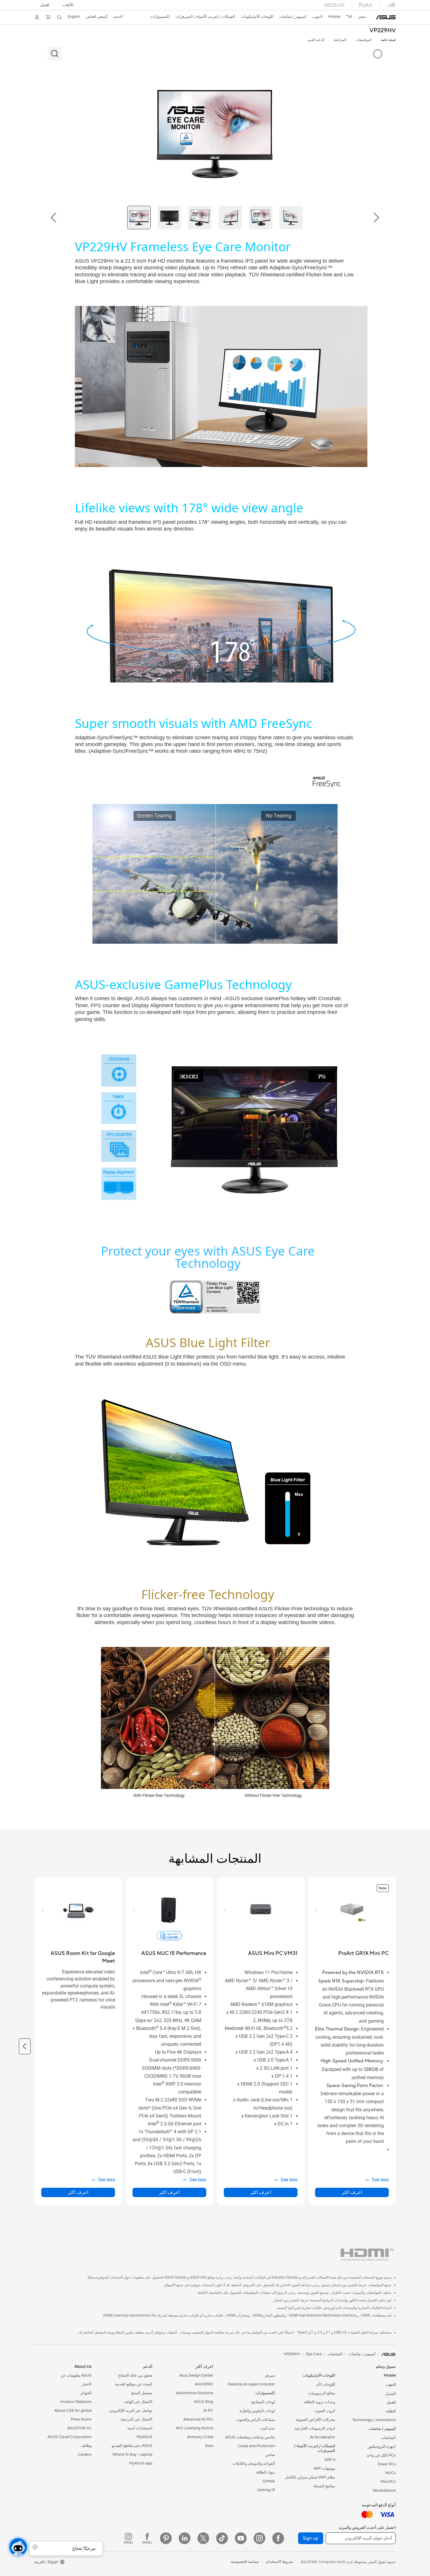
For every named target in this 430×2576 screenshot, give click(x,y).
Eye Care (314, 2354)
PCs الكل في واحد (381, 2455)
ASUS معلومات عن (76, 2375)
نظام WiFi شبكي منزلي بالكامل (310, 2477)
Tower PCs (387, 2464)
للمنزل (391, 2394)
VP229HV (383, 31)
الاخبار (87, 2384)
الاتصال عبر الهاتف (138, 2402)
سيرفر (270, 2375)
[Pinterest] (166, 2538)
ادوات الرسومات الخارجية (315, 2428)
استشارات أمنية (140, 2428)
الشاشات (388, 2438)
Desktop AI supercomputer (251, 2384)
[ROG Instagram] (128, 2538)
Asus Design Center (196, 2375)
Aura (209, 2446)
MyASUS (145, 2437)
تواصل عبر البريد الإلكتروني (131, 2411)
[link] (386, 17)
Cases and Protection (256, 2446)
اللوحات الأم (326, 2385)
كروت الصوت (325, 2411)
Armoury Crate (200, 2437)
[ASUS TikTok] (222, 2538)
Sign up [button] (311, 2538)
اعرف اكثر (352, 2192)
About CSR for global (73, 2411)
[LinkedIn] (185, 2538)
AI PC (208, 2411)
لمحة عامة (388, 40)
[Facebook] (278, 2538)
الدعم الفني (316, 40)
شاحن (270, 2455)
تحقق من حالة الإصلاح (135, 2375)
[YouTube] (241, 2538)
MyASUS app (141, 2463)
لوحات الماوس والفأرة (257, 2411)
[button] (68, 5)
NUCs (391, 2473)
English (74, 17)
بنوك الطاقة (265, 2472)
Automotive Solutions (195, 2393)
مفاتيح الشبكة (324, 2486)
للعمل (45, 5)
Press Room (81, 2419)
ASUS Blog (204, 2402)
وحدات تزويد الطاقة (320, 2402)
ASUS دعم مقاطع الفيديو (132, 2446)
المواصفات (364, 40)
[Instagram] (259, 2538)
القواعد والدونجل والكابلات (254, 2464)
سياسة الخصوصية (245, 2562)
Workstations (384, 2491)
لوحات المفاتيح (263, 2402)
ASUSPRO (204, 2384)
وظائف (86, 2446)
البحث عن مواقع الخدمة (134, 2384)
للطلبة (391, 2411)
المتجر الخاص (97, 17)
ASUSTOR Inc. (79, 2428)
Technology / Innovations (374, 2420)
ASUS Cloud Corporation (69, 2437)
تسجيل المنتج (142, 2393)
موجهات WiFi (324, 2469)
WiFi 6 (330, 2460)
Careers (85, 2454)
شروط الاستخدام (279, 2562)
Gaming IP (266, 2490)
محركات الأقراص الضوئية (315, 2420)
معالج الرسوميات (322, 2393)
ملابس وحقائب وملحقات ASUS (250, 2437)
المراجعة (340, 40)
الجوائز (86, 2393)
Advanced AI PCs (198, 2419)
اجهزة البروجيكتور (382, 2447)
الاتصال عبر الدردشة (136, 2419)
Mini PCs (388, 2482)
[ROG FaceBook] (147, 2538)
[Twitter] (203, 2538)
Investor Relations (76, 2402)
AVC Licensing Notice (195, 2428)
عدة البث (268, 2428)
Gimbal (269, 2481)
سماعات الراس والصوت (256, 2420)
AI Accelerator (323, 2437)
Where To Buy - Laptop (132, 2454)
